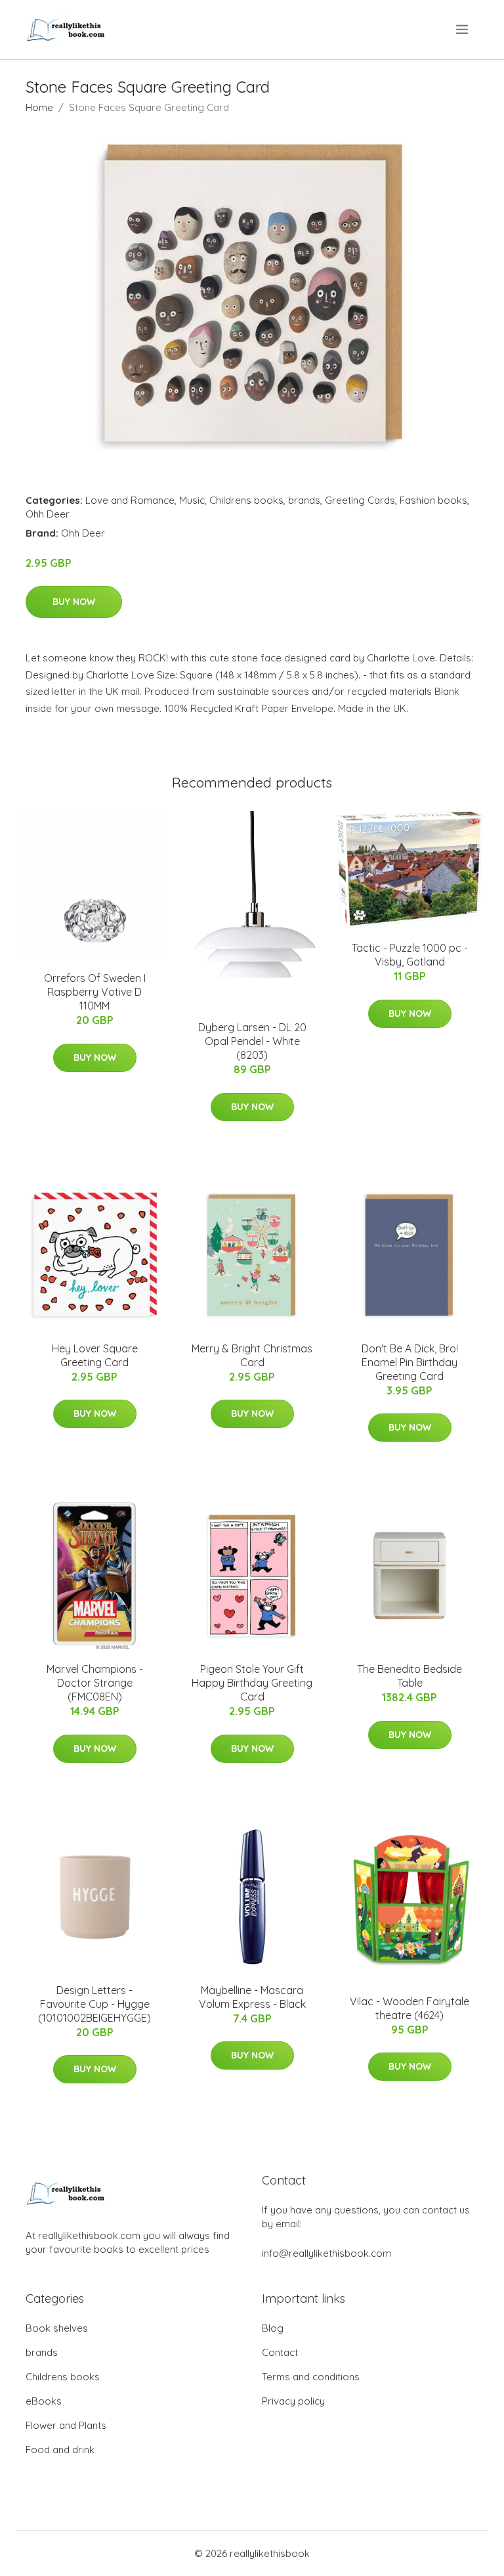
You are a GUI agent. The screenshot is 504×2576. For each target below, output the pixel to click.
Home (39, 107)
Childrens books (246, 500)
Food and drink (60, 2450)
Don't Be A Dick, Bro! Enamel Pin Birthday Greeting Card (410, 1362)
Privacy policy (293, 2401)
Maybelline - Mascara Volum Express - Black (252, 1997)
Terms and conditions (311, 2377)
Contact (280, 2352)
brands (304, 500)
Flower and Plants (66, 2425)
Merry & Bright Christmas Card (252, 1355)
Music (192, 500)
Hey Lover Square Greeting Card (95, 1355)
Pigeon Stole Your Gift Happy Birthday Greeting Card (252, 1683)
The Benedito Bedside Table (409, 1676)
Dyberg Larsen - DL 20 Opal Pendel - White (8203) (252, 1041)
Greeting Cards (360, 500)
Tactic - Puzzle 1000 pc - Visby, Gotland (410, 955)
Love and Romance (130, 500)
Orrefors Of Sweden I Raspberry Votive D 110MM (95, 992)
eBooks (44, 2401)
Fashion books (433, 500)
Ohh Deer (48, 514)
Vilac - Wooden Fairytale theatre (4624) (409, 2008)
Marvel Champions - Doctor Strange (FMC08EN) (95, 1683)
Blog (273, 2328)
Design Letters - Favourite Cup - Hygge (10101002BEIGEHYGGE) (94, 2004)
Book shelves (57, 2328)
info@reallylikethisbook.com (326, 2253)
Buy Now (74, 602)
